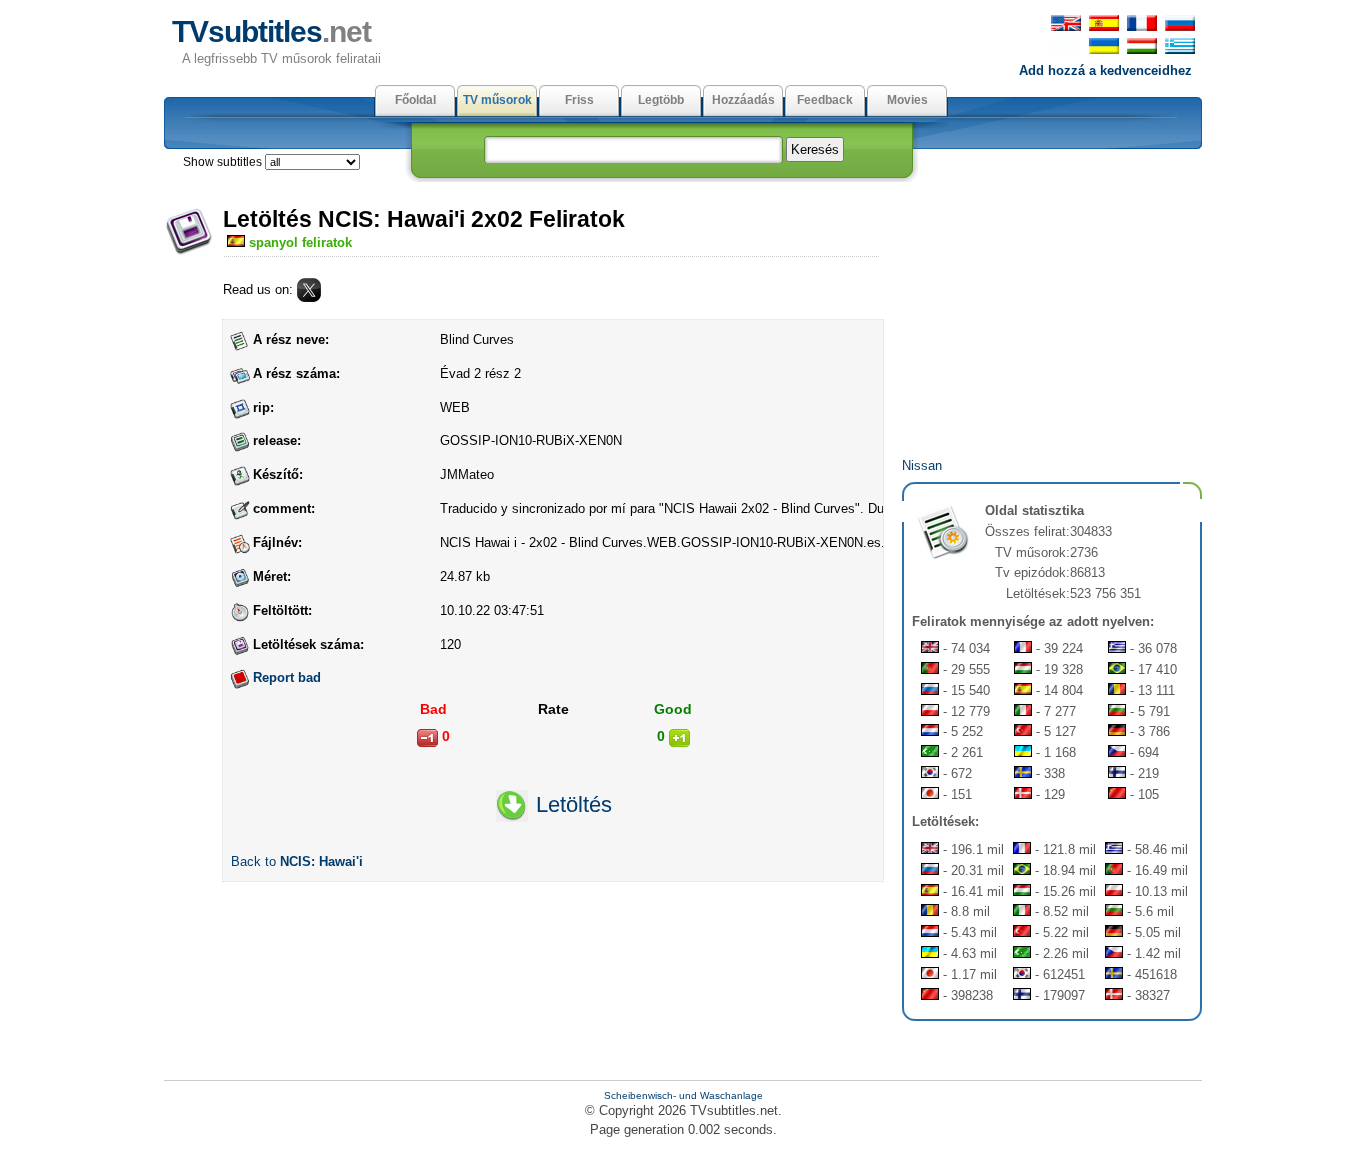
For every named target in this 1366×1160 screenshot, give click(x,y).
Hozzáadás (743, 100)
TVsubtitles (271, 31)
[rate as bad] (427, 738)
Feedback (825, 100)
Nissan (922, 465)
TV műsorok (497, 100)
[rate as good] (679, 738)
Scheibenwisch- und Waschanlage (683, 1095)
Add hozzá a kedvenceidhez (1105, 70)
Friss (579, 100)
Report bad (287, 677)
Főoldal (415, 100)
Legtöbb (661, 100)
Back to (297, 861)
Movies (907, 100)
